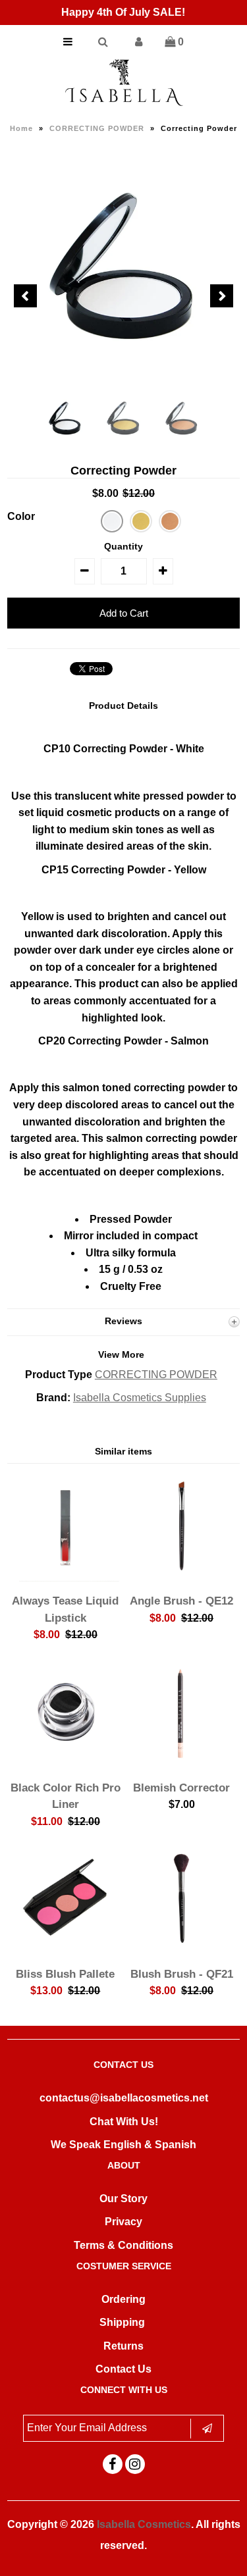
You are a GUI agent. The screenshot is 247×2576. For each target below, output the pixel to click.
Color (21, 516)
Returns (123, 2346)
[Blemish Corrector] (181, 1764)
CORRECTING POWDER (97, 128)
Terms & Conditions (123, 2245)
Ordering (123, 2299)
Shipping (122, 2322)
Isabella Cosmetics (144, 2524)
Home (21, 128)
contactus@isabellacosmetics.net (124, 2098)
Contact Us (123, 2369)
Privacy (123, 2222)
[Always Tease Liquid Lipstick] (66, 1578)
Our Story (123, 2199)
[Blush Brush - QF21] (181, 1950)
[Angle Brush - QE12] (181, 1578)
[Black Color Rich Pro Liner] (66, 1764)
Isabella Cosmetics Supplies (140, 1398)
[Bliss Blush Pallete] (66, 1950)
